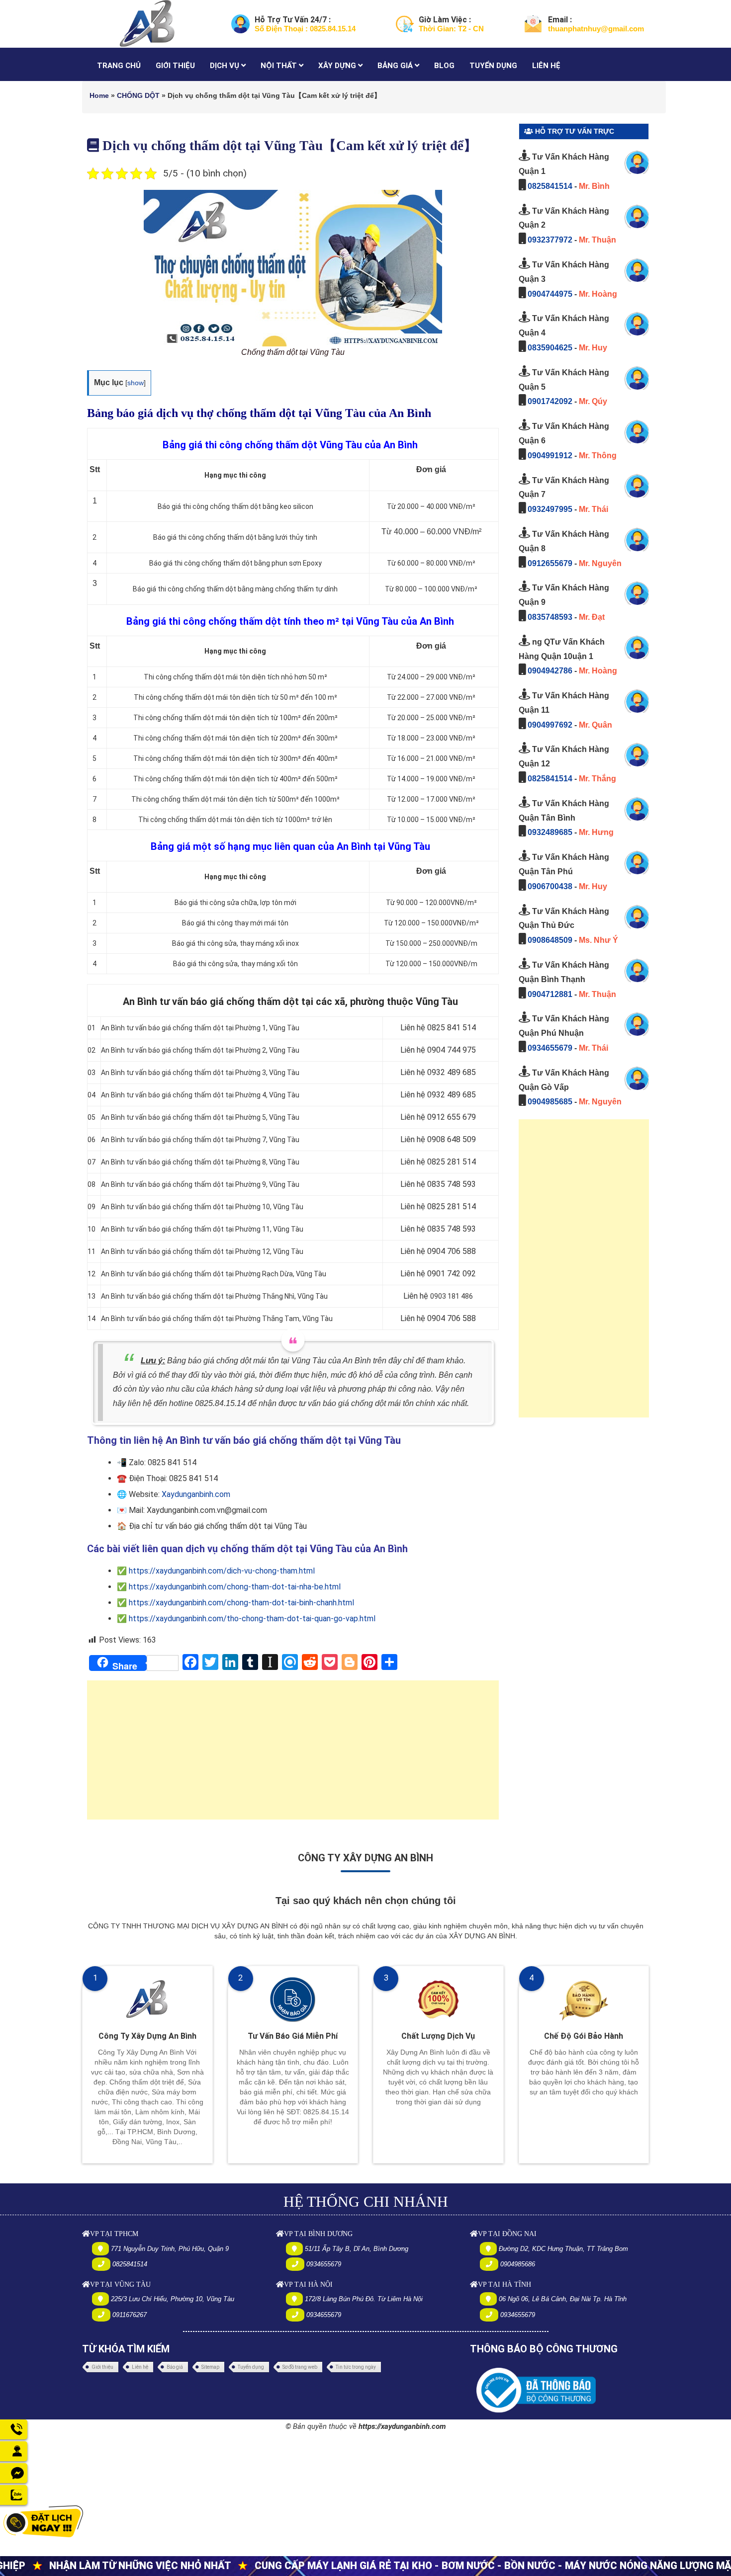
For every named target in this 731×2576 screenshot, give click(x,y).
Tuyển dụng (251, 2367)
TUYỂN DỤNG (493, 66)
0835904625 (550, 348)
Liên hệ (140, 2367)
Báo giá (175, 2367)
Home (99, 95)
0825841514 (550, 186)
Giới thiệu (102, 2367)
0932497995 (550, 509)
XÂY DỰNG (338, 66)
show (136, 383)
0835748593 (550, 617)
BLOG (444, 66)
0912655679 (550, 563)
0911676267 (130, 2315)
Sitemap (210, 2367)
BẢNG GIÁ (396, 66)
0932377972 (550, 240)
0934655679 (550, 1048)
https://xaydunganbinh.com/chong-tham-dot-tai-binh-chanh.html (241, 1603)
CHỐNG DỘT (138, 95)
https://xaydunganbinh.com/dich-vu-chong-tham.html (222, 1571)
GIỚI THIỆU (175, 66)
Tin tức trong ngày (356, 2367)
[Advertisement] (293, 1755)
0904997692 (550, 725)
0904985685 (550, 1102)
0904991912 (550, 456)
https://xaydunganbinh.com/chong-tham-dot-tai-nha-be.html (235, 1587)
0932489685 (550, 832)
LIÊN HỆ (546, 66)
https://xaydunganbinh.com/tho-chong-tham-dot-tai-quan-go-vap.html (252, 1619)
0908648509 (550, 940)
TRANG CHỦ (119, 66)
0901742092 (550, 401)
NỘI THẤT (280, 66)
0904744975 (550, 294)
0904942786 (550, 671)
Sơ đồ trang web (300, 2367)
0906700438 (550, 886)
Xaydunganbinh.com (196, 1494)
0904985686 (518, 2264)
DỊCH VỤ (226, 66)
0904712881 (550, 994)
